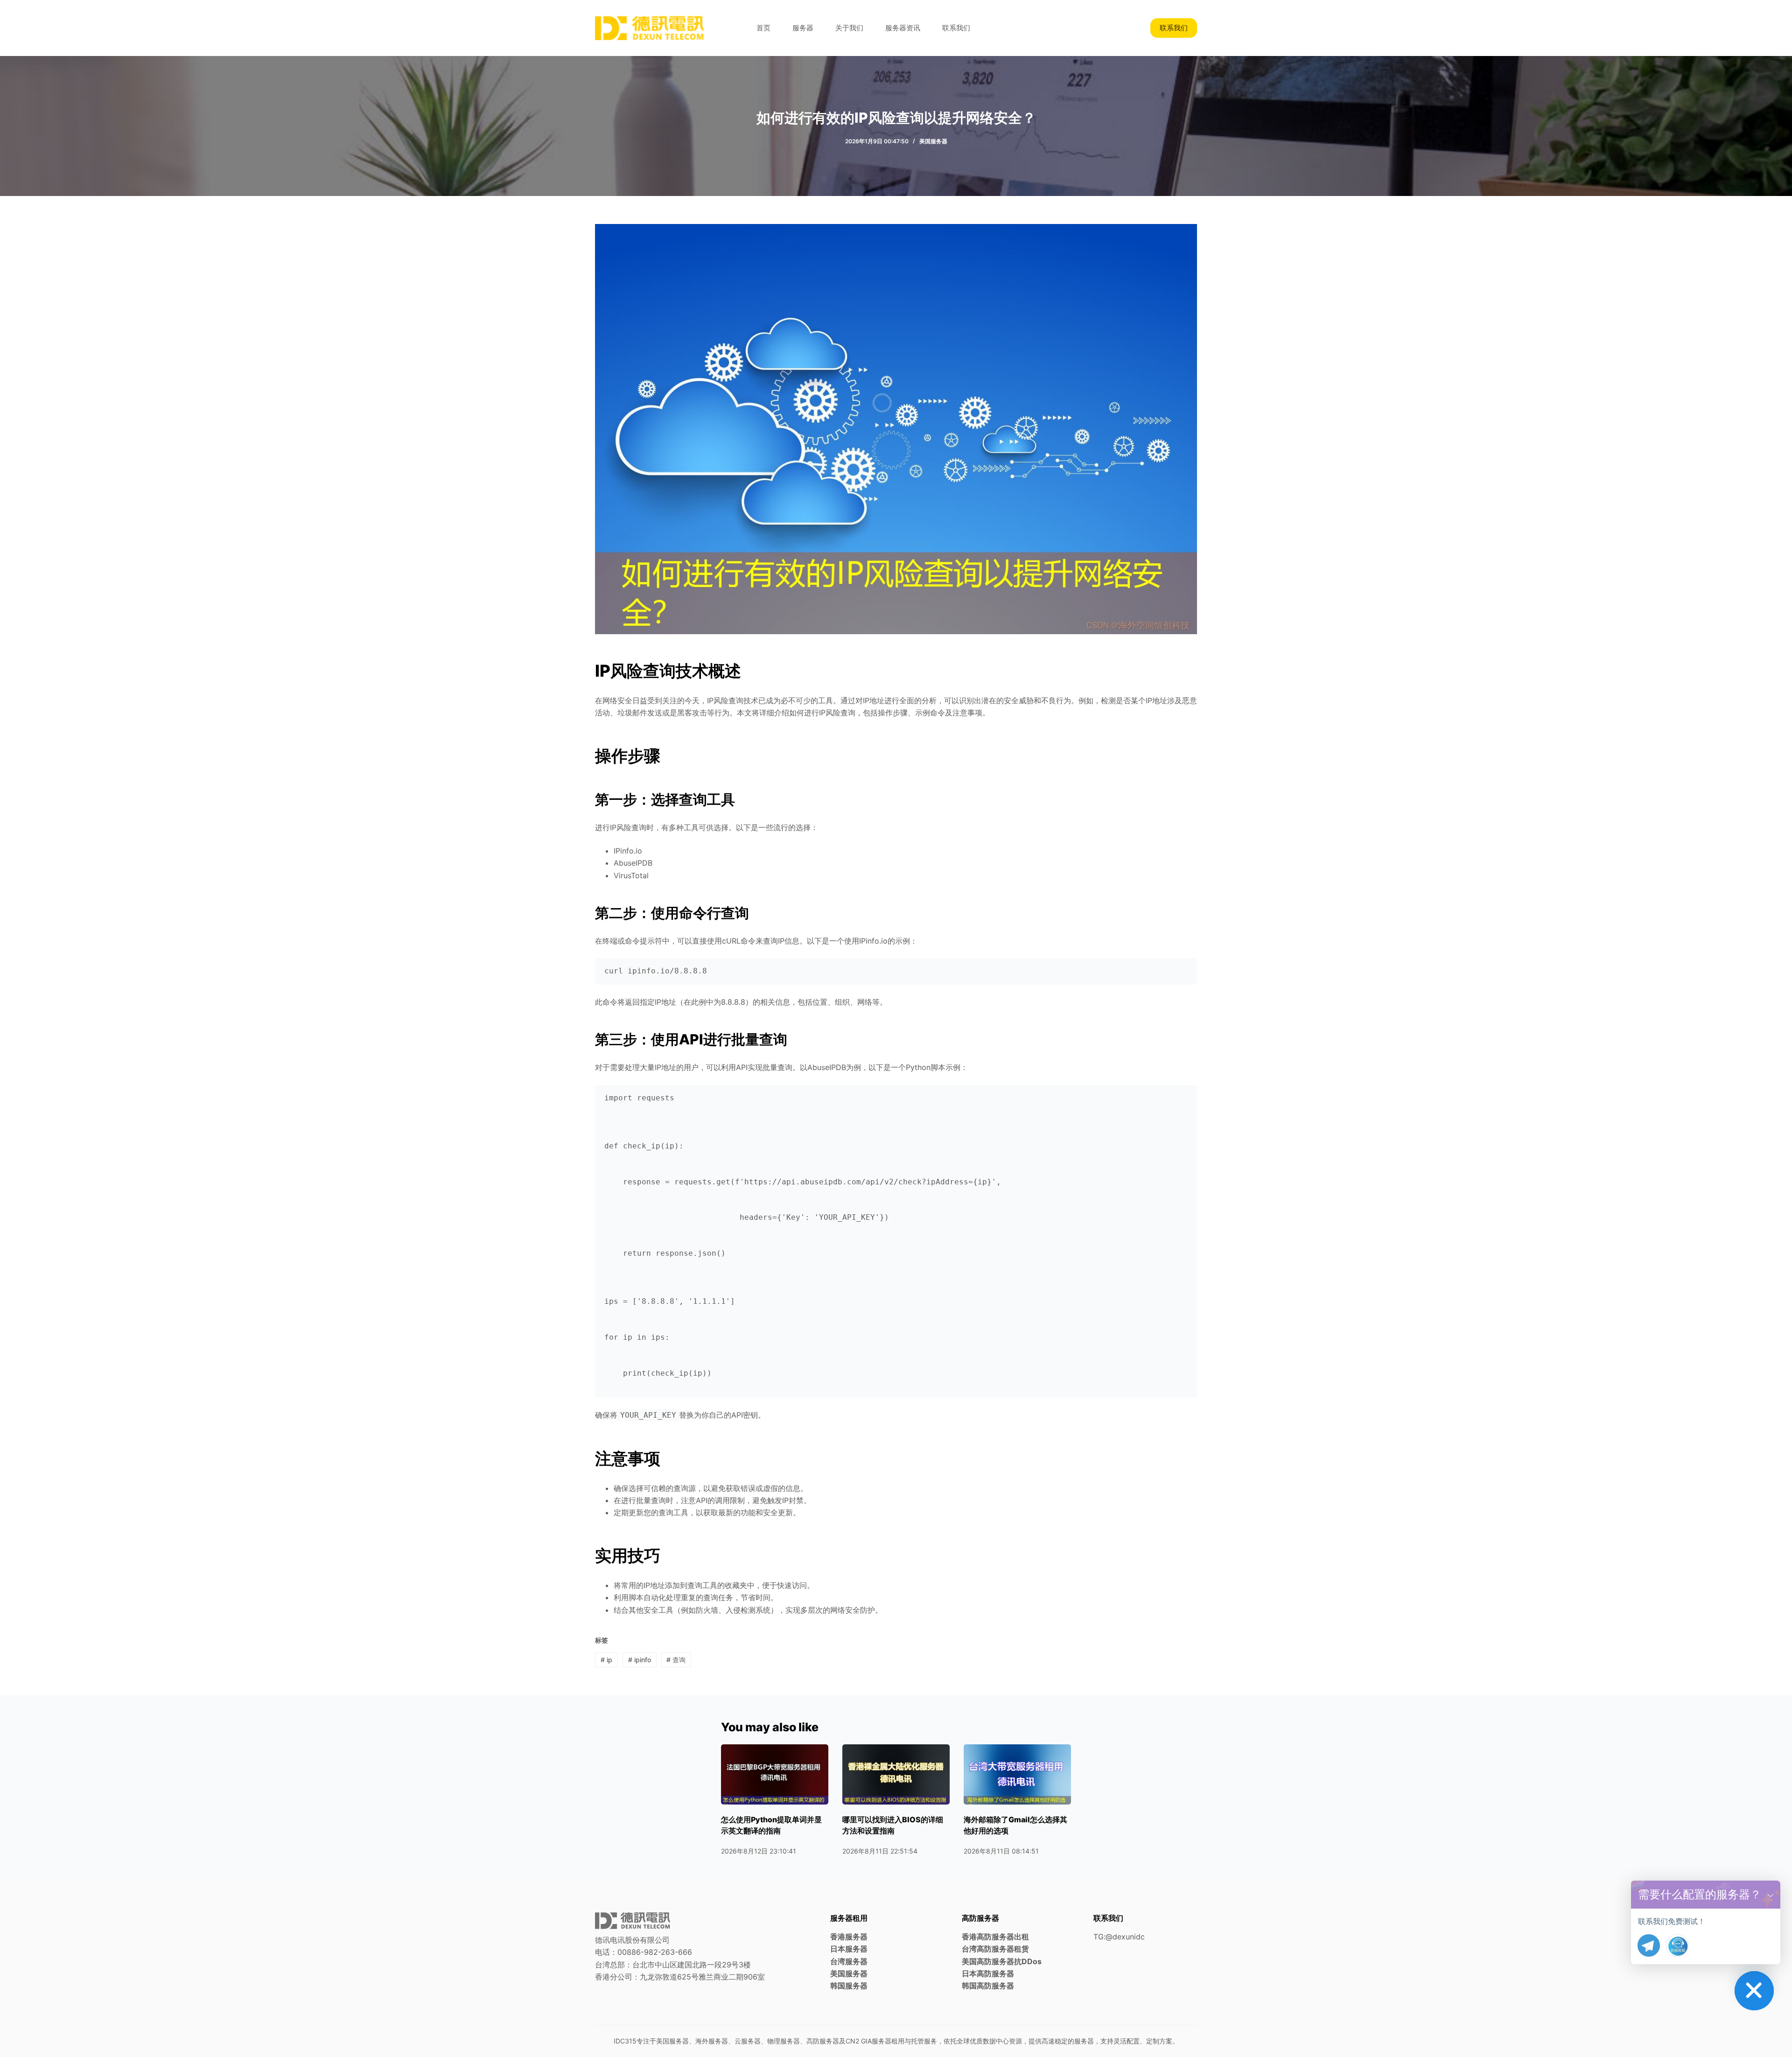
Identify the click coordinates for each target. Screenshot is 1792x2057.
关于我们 (849, 28)
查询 (676, 1660)
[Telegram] (1649, 1945)
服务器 (803, 28)
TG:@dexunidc (1119, 1937)
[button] (1771, 1895)
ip (606, 1660)
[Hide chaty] (1754, 1991)
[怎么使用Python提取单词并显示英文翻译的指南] (775, 1774)
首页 (763, 28)
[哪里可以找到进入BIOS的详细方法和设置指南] (896, 1774)
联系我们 (956, 28)
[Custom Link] (1677, 1945)
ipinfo (640, 1660)
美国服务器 (933, 141)
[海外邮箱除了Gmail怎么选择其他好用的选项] (1017, 1774)
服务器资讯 (903, 28)
